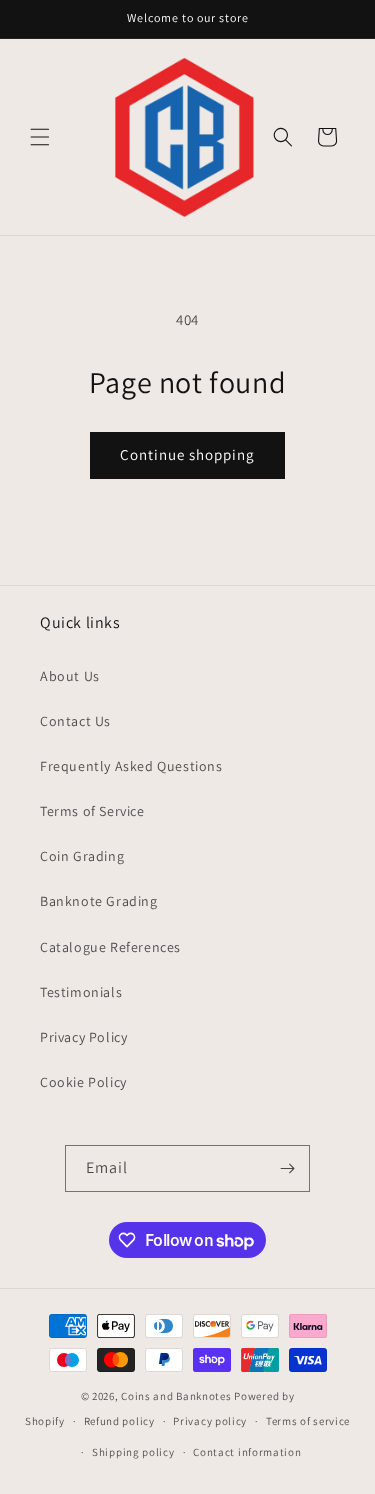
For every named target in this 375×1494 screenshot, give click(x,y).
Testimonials (81, 992)
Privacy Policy (83, 1037)
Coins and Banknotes (176, 1396)
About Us (70, 676)
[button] (40, 137)
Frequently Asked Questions (131, 766)
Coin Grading (82, 856)
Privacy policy (210, 1421)
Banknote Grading (99, 901)
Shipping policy (133, 1452)
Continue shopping (187, 454)
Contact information (247, 1452)
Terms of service (308, 1421)
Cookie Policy (83, 1082)
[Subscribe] (287, 1168)
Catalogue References (110, 947)
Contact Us (75, 721)
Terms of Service (92, 811)
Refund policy (119, 1421)
